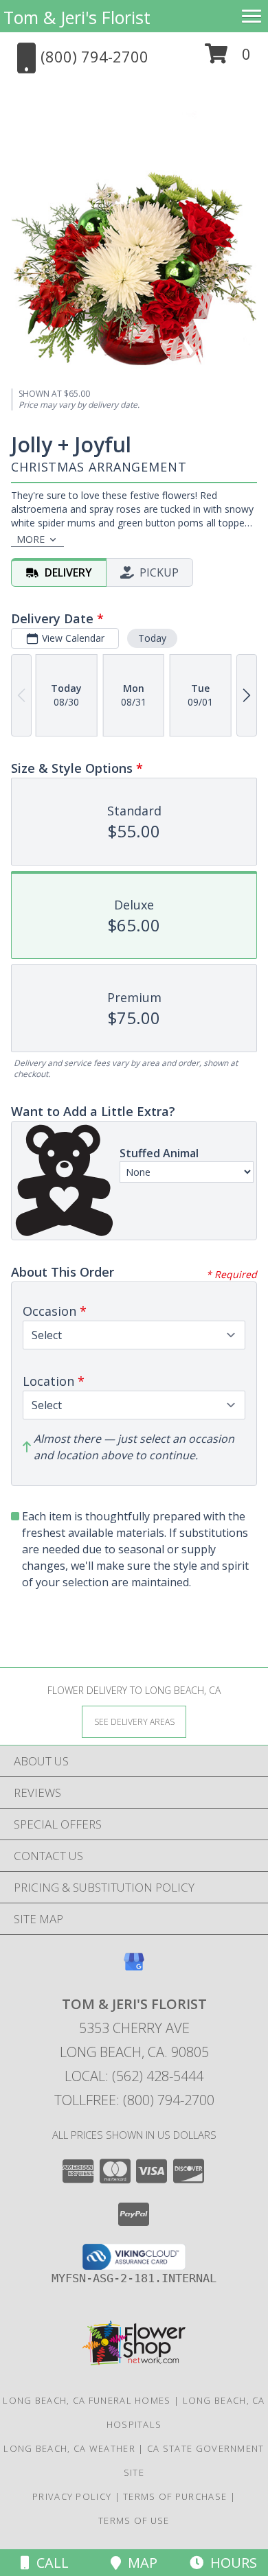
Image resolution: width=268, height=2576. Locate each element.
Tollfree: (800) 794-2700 (134, 2100)
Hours (230, 2563)
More (31, 539)
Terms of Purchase (175, 2496)
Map (139, 2563)
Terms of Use (134, 2520)
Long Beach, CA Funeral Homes (87, 2400)
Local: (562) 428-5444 (134, 2076)
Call (49, 2563)
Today (152, 638)
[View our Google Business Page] (134, 1968)
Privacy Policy (72, 2496)
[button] (228, 59)
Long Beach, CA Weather (69, 2448)
